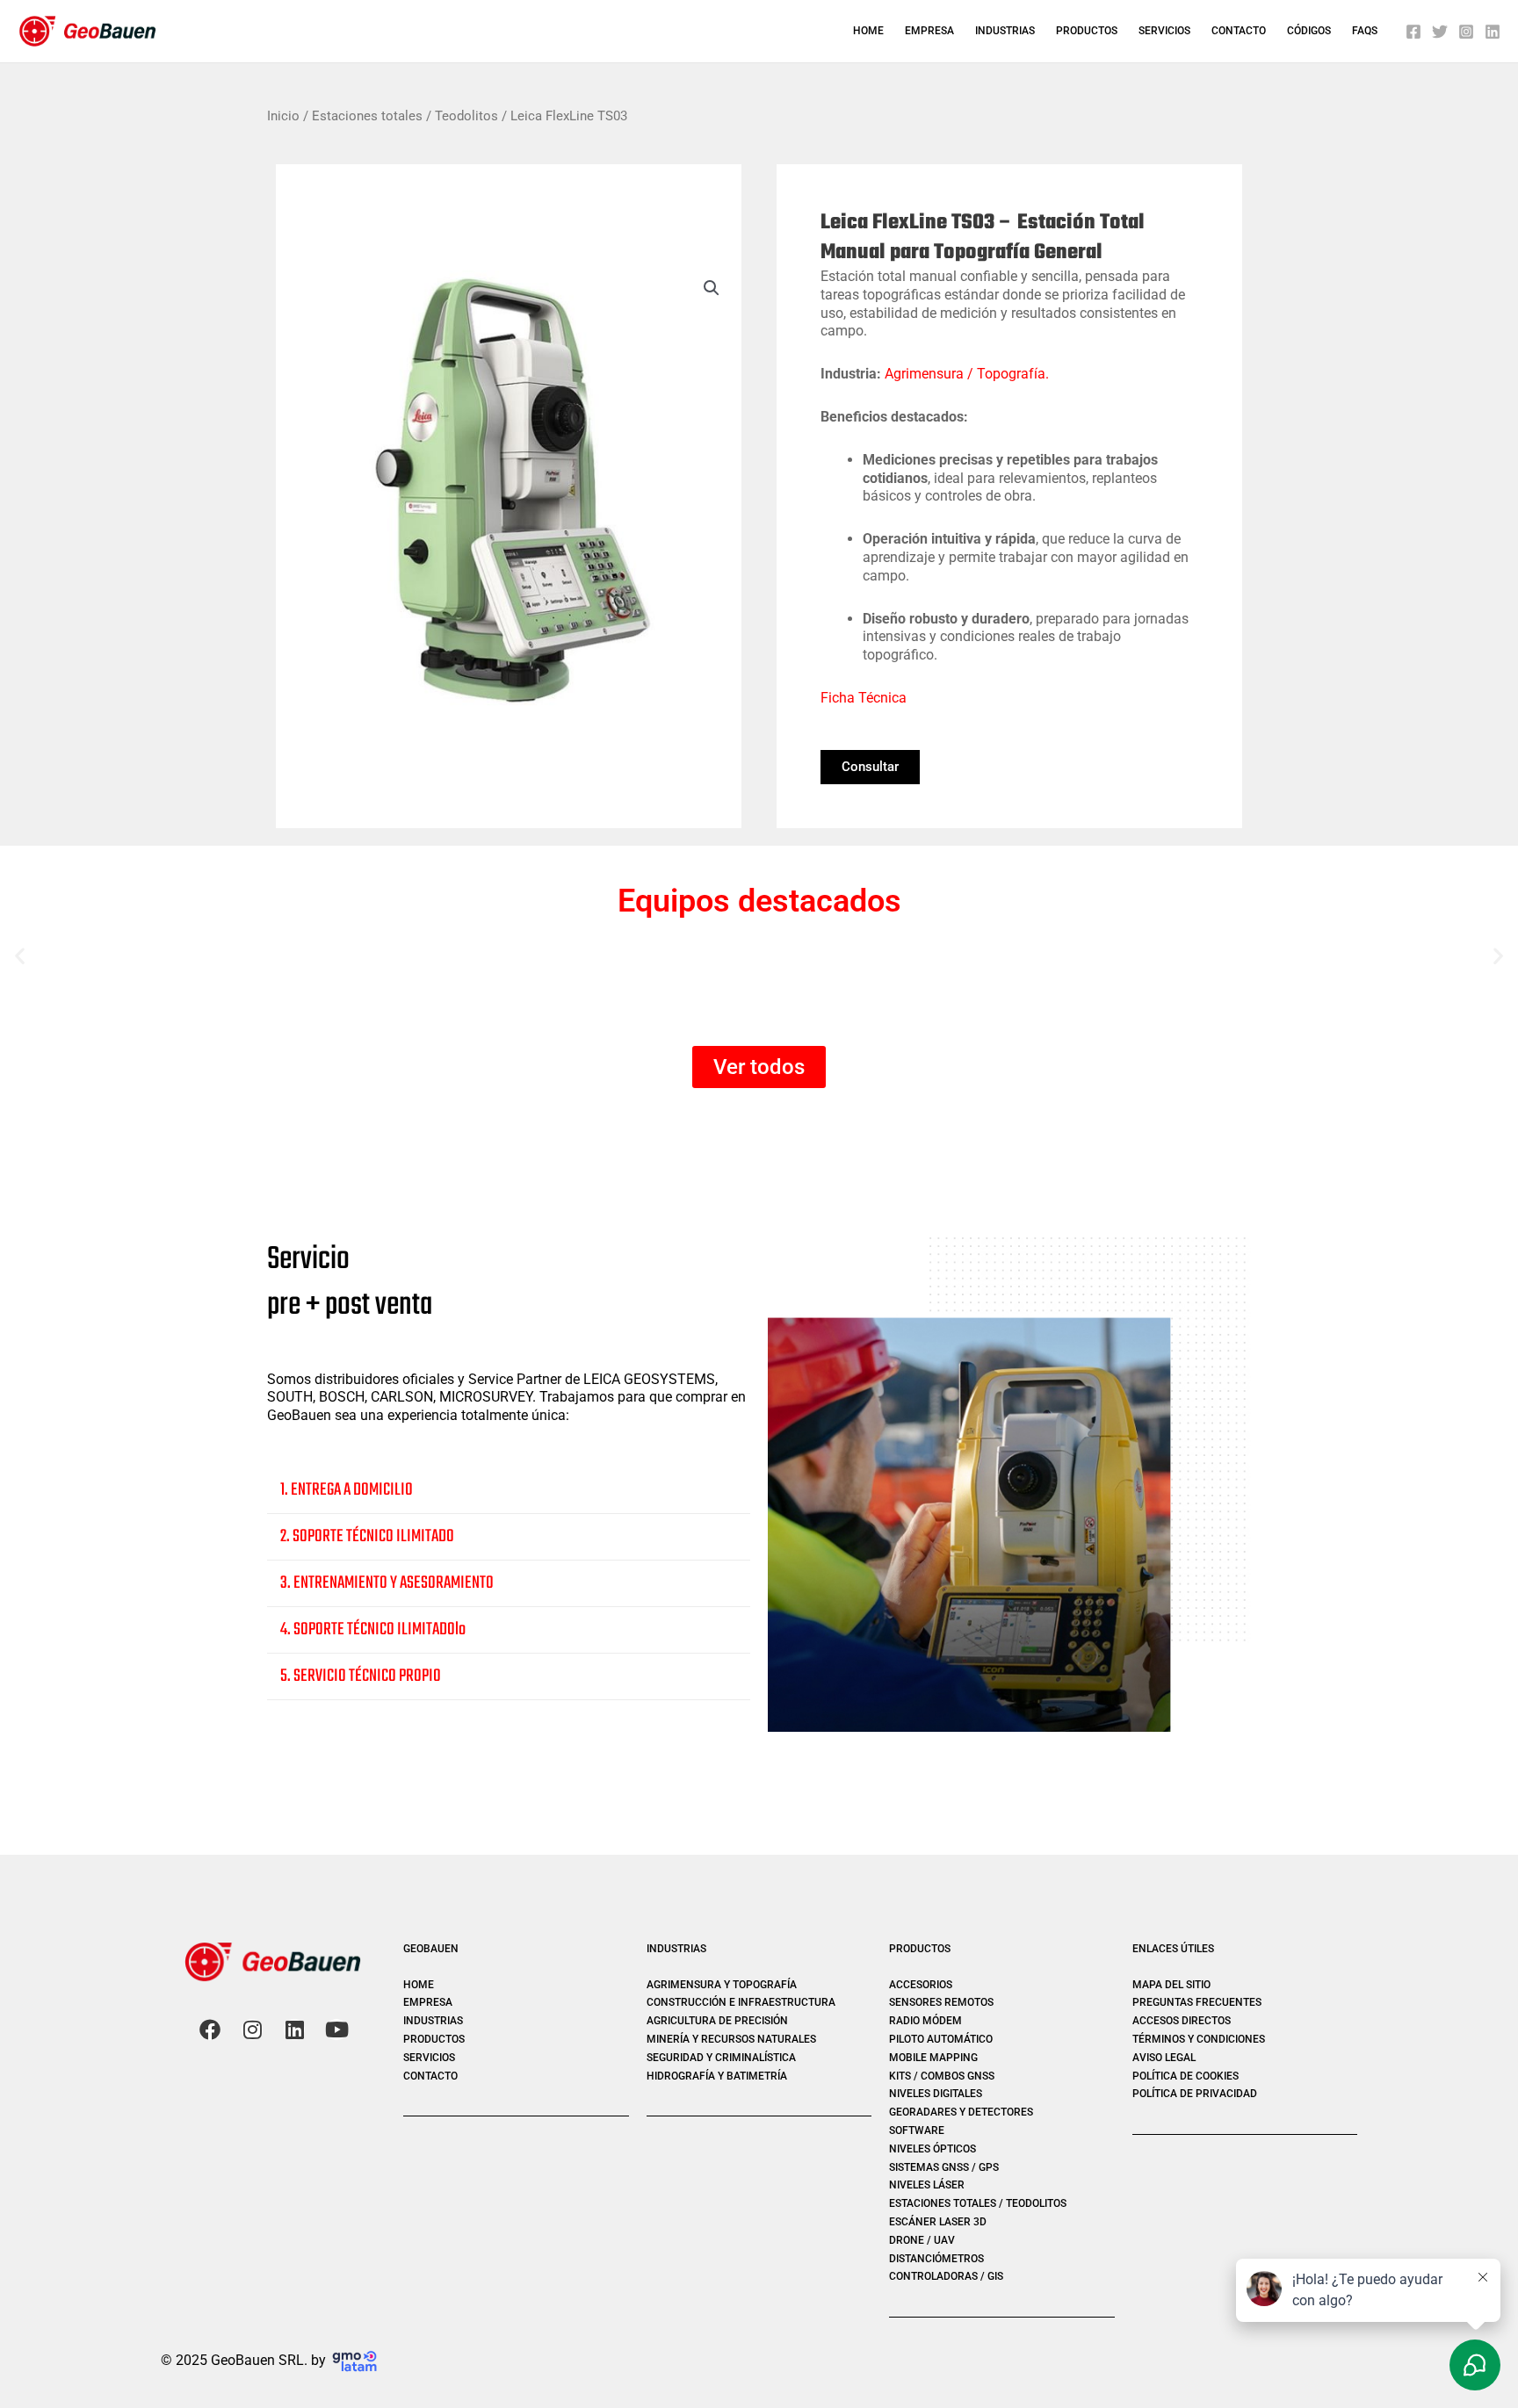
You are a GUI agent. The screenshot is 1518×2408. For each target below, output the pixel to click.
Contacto (1239, 31)
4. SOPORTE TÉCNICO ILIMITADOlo (373, 1629)
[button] (712, 288)
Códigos (1309, 31)
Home (868, 31)
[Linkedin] (1493, 32)
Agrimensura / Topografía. (967, 374)
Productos (1087, 31)
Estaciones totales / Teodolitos (405, 116)
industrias (1005, 31)
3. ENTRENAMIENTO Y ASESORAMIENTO (387, 1583)
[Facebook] (1413, 32)
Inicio (283, 116)
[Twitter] (1440, 32)
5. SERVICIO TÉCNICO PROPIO (361, 1676)
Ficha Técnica (864, 698)
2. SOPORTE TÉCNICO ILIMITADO (367, 1536)
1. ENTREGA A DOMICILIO (347, 1490)
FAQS (1365, 31)
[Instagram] (1466, 32)
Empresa (929, 31)
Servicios (1164, 31)
